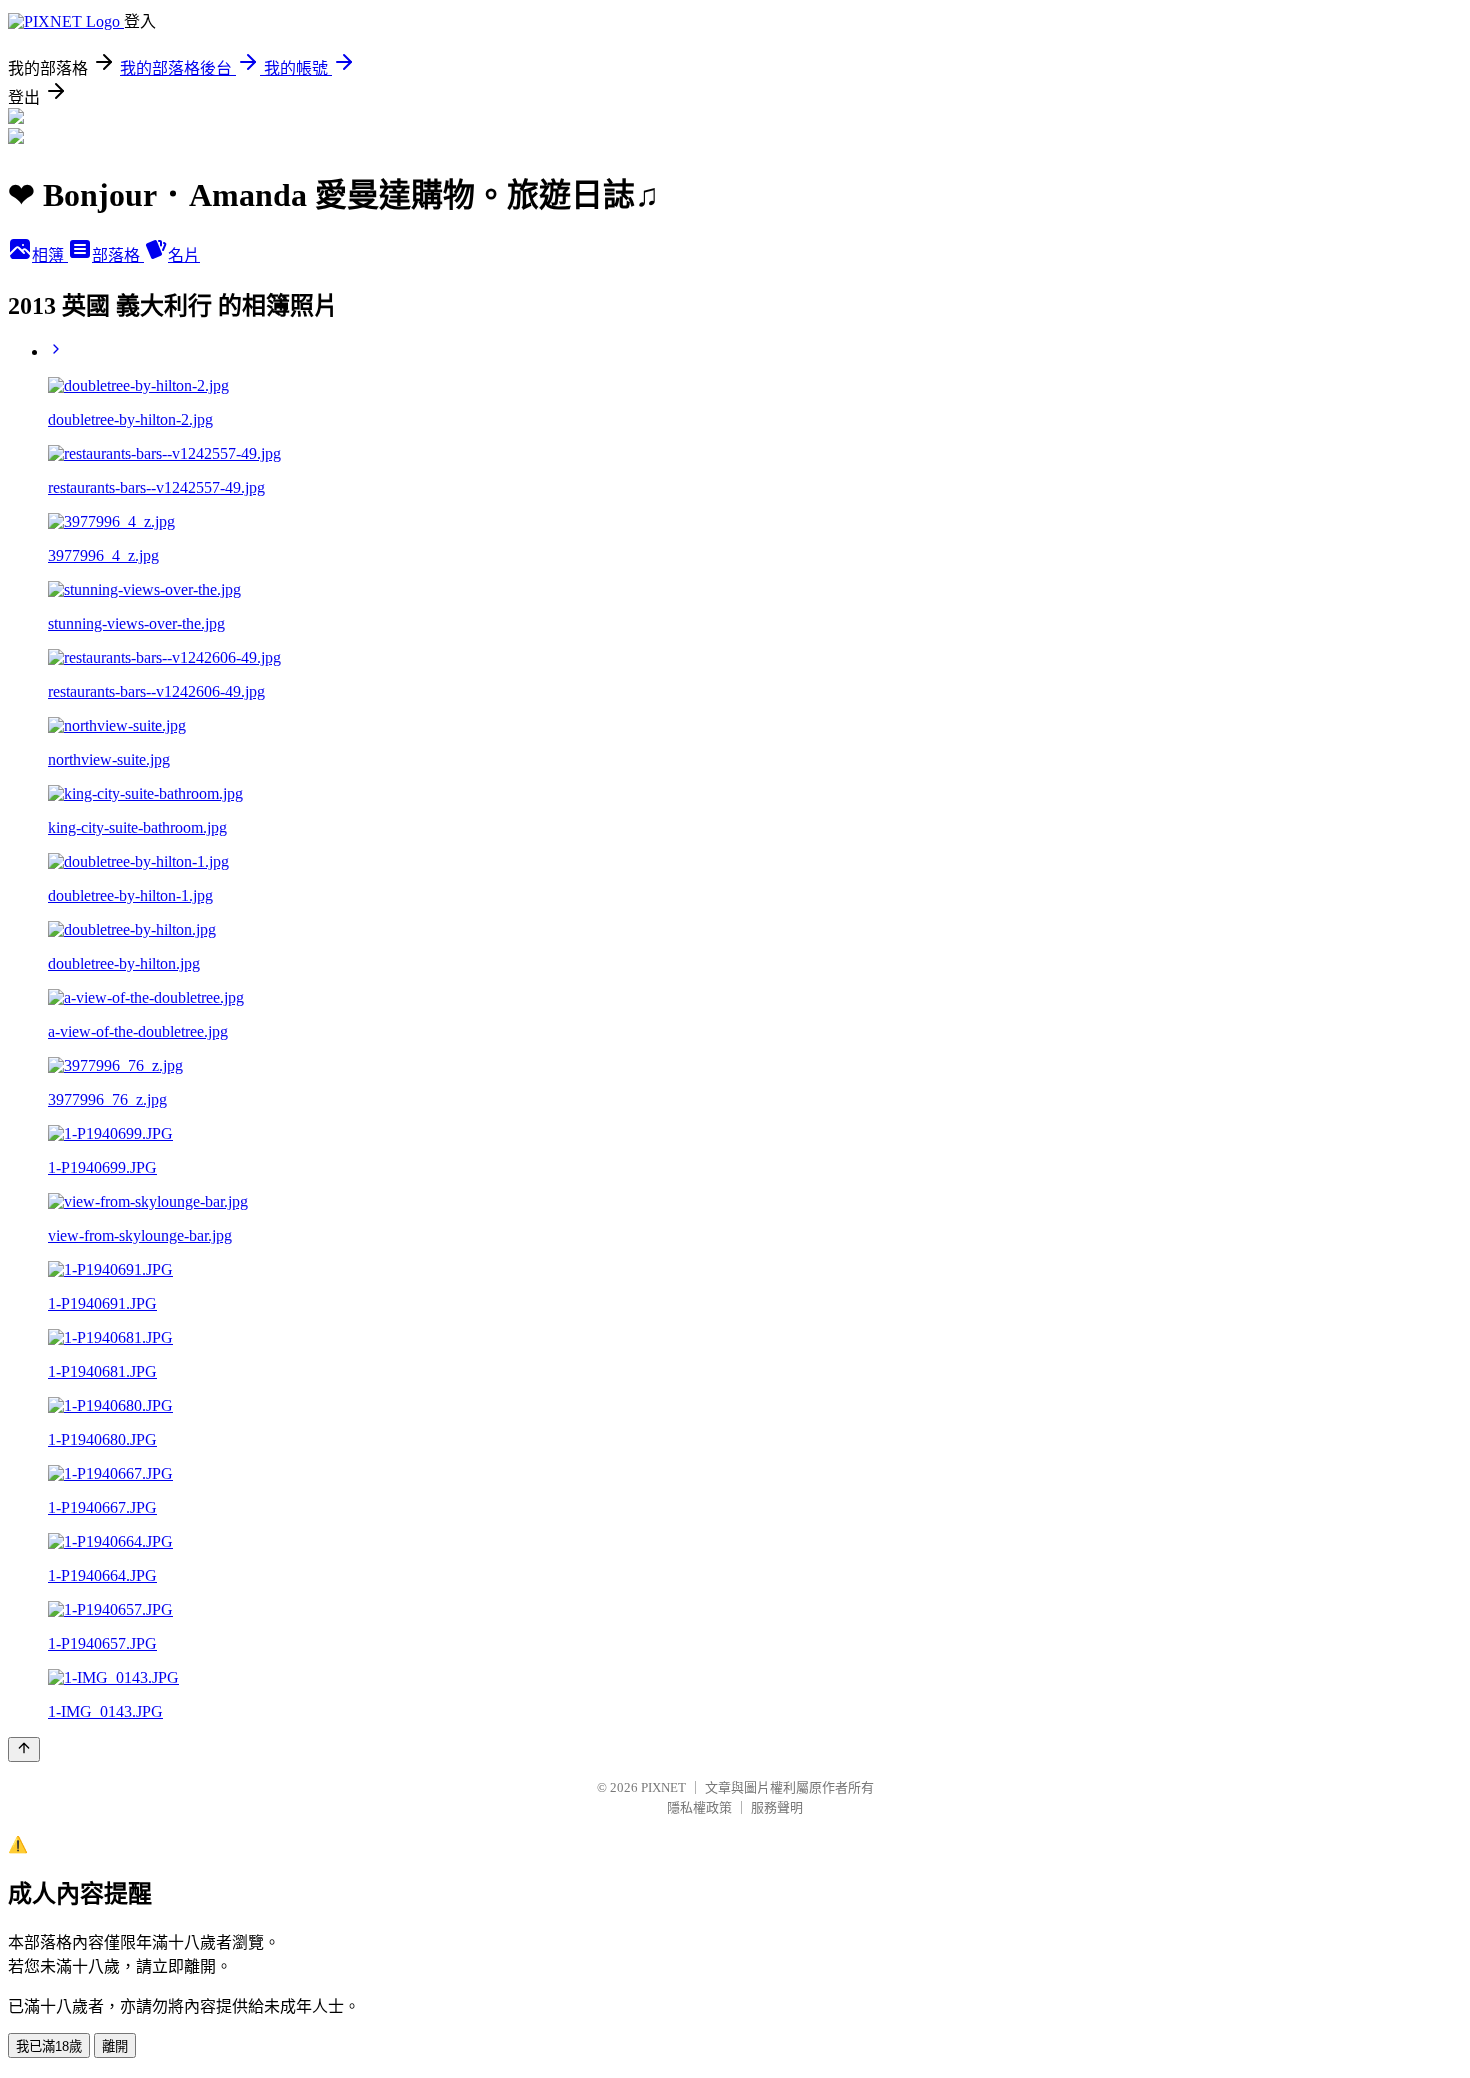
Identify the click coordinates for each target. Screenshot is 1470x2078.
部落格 (118, 255)
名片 (184, 255)
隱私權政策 (699, 1807)
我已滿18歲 (49, 2046)
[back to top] (24, 1749)
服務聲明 (777, 1807)
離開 (115, 2046)
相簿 (50, 255)
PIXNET (663, 1787)
